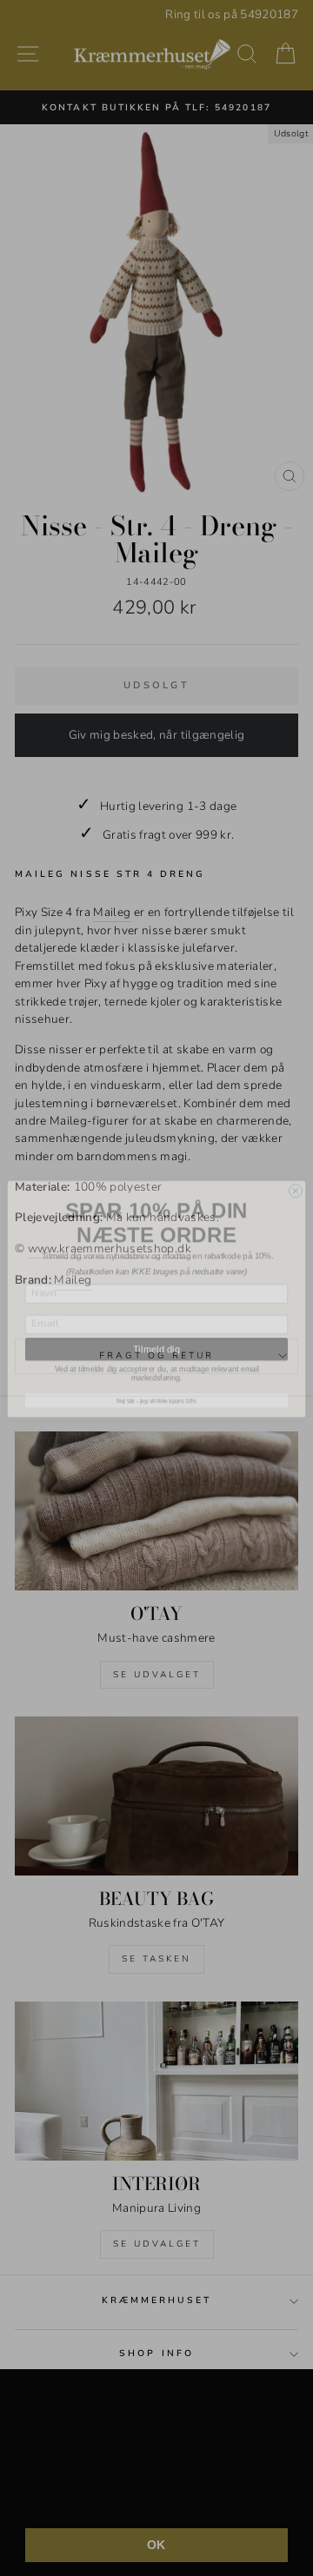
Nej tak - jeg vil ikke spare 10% (156, 1389)
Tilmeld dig (156, 1338)
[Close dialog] (295, 1180)
